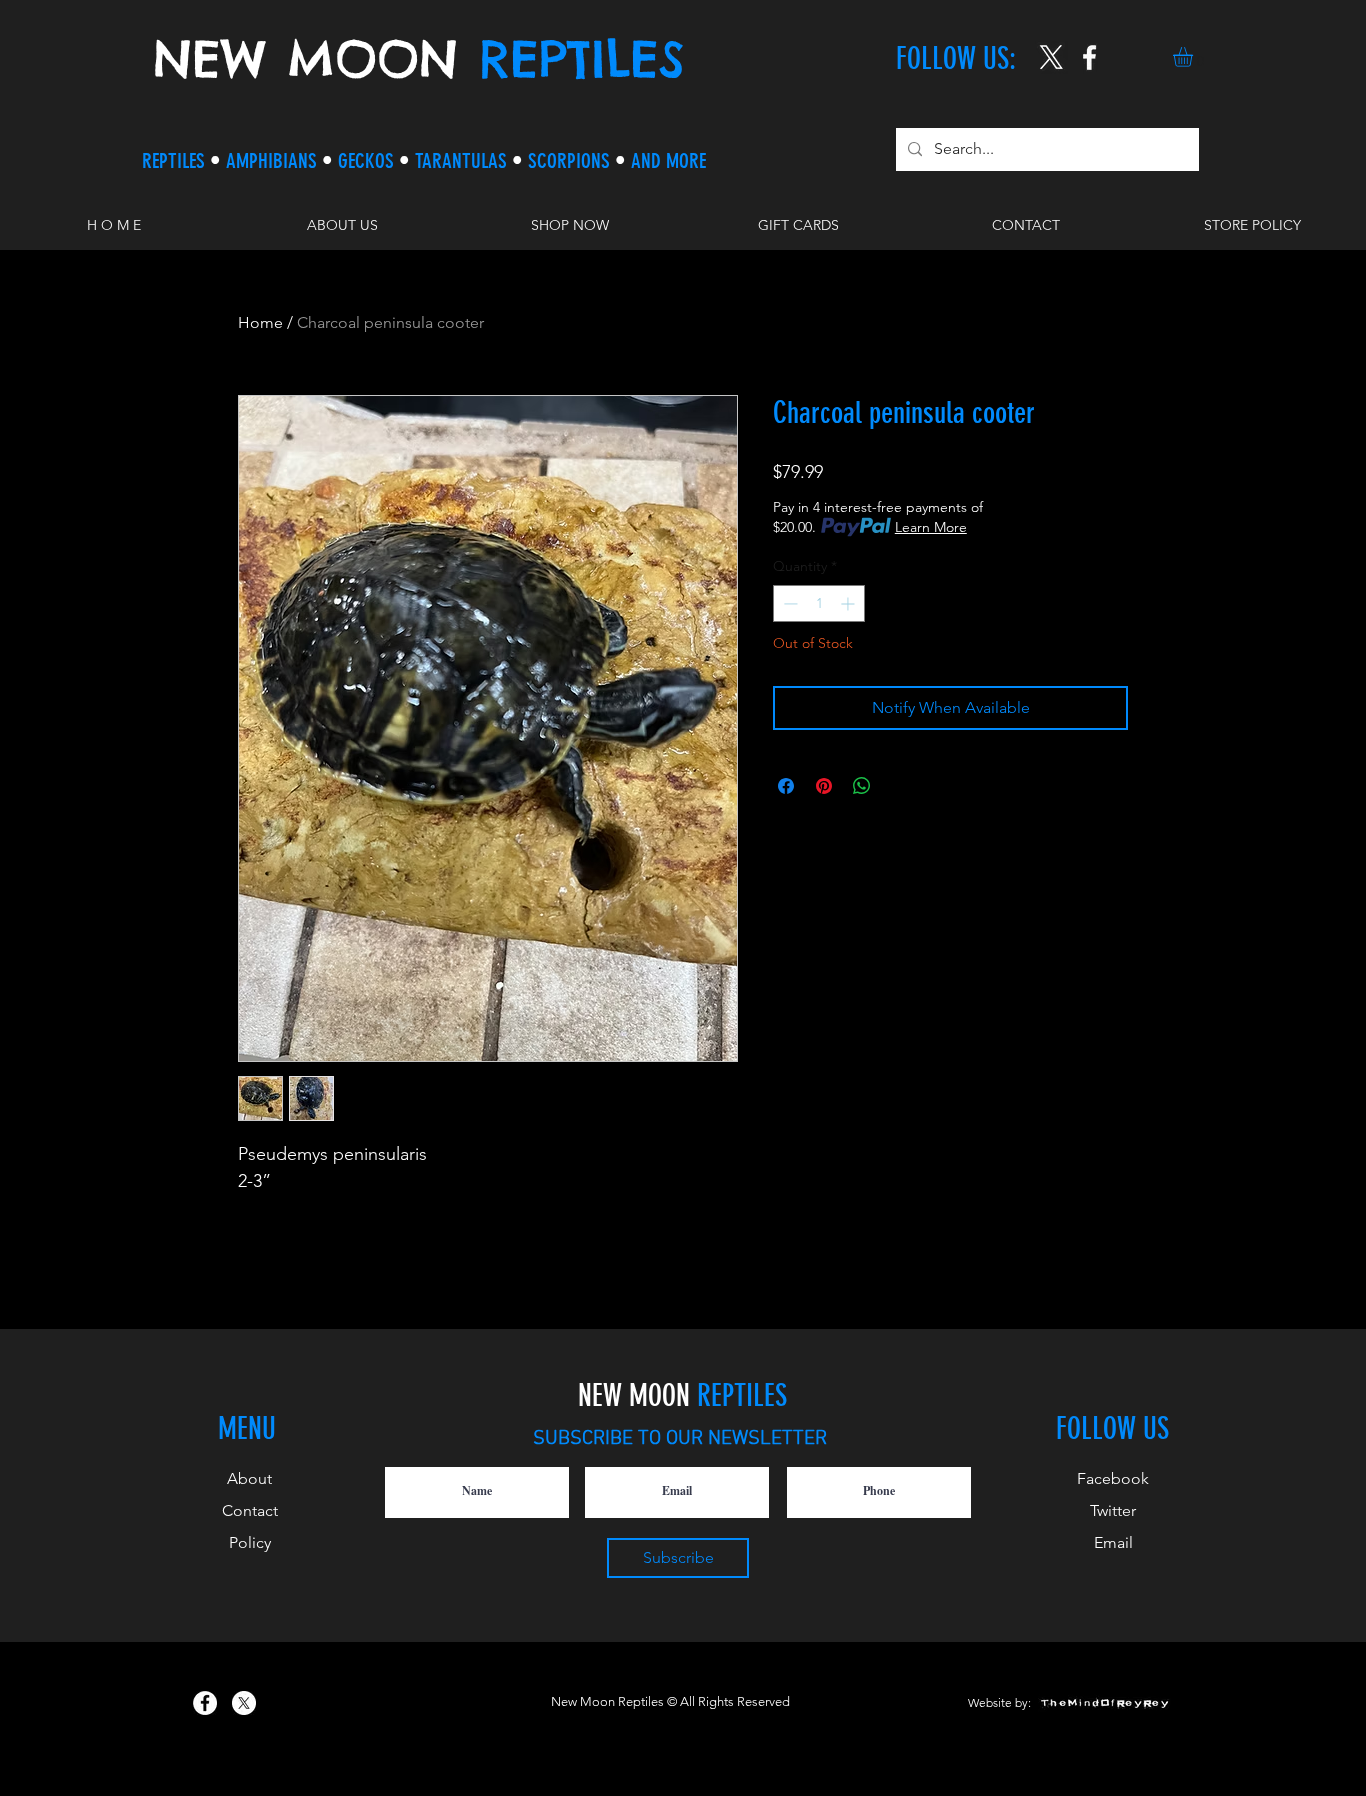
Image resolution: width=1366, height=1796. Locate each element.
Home (260, 322)
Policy (250, 1542)
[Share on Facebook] (786, 786)
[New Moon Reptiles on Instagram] (1089, 57)
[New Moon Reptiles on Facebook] (205, 1703)
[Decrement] (788, 603)
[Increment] (849, 603)
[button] (1194, 57)
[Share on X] (900, 786)
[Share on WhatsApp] (862, 786)
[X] (1051, 57)
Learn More (931, 527)
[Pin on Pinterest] (824, 786)
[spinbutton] (819, 603)
